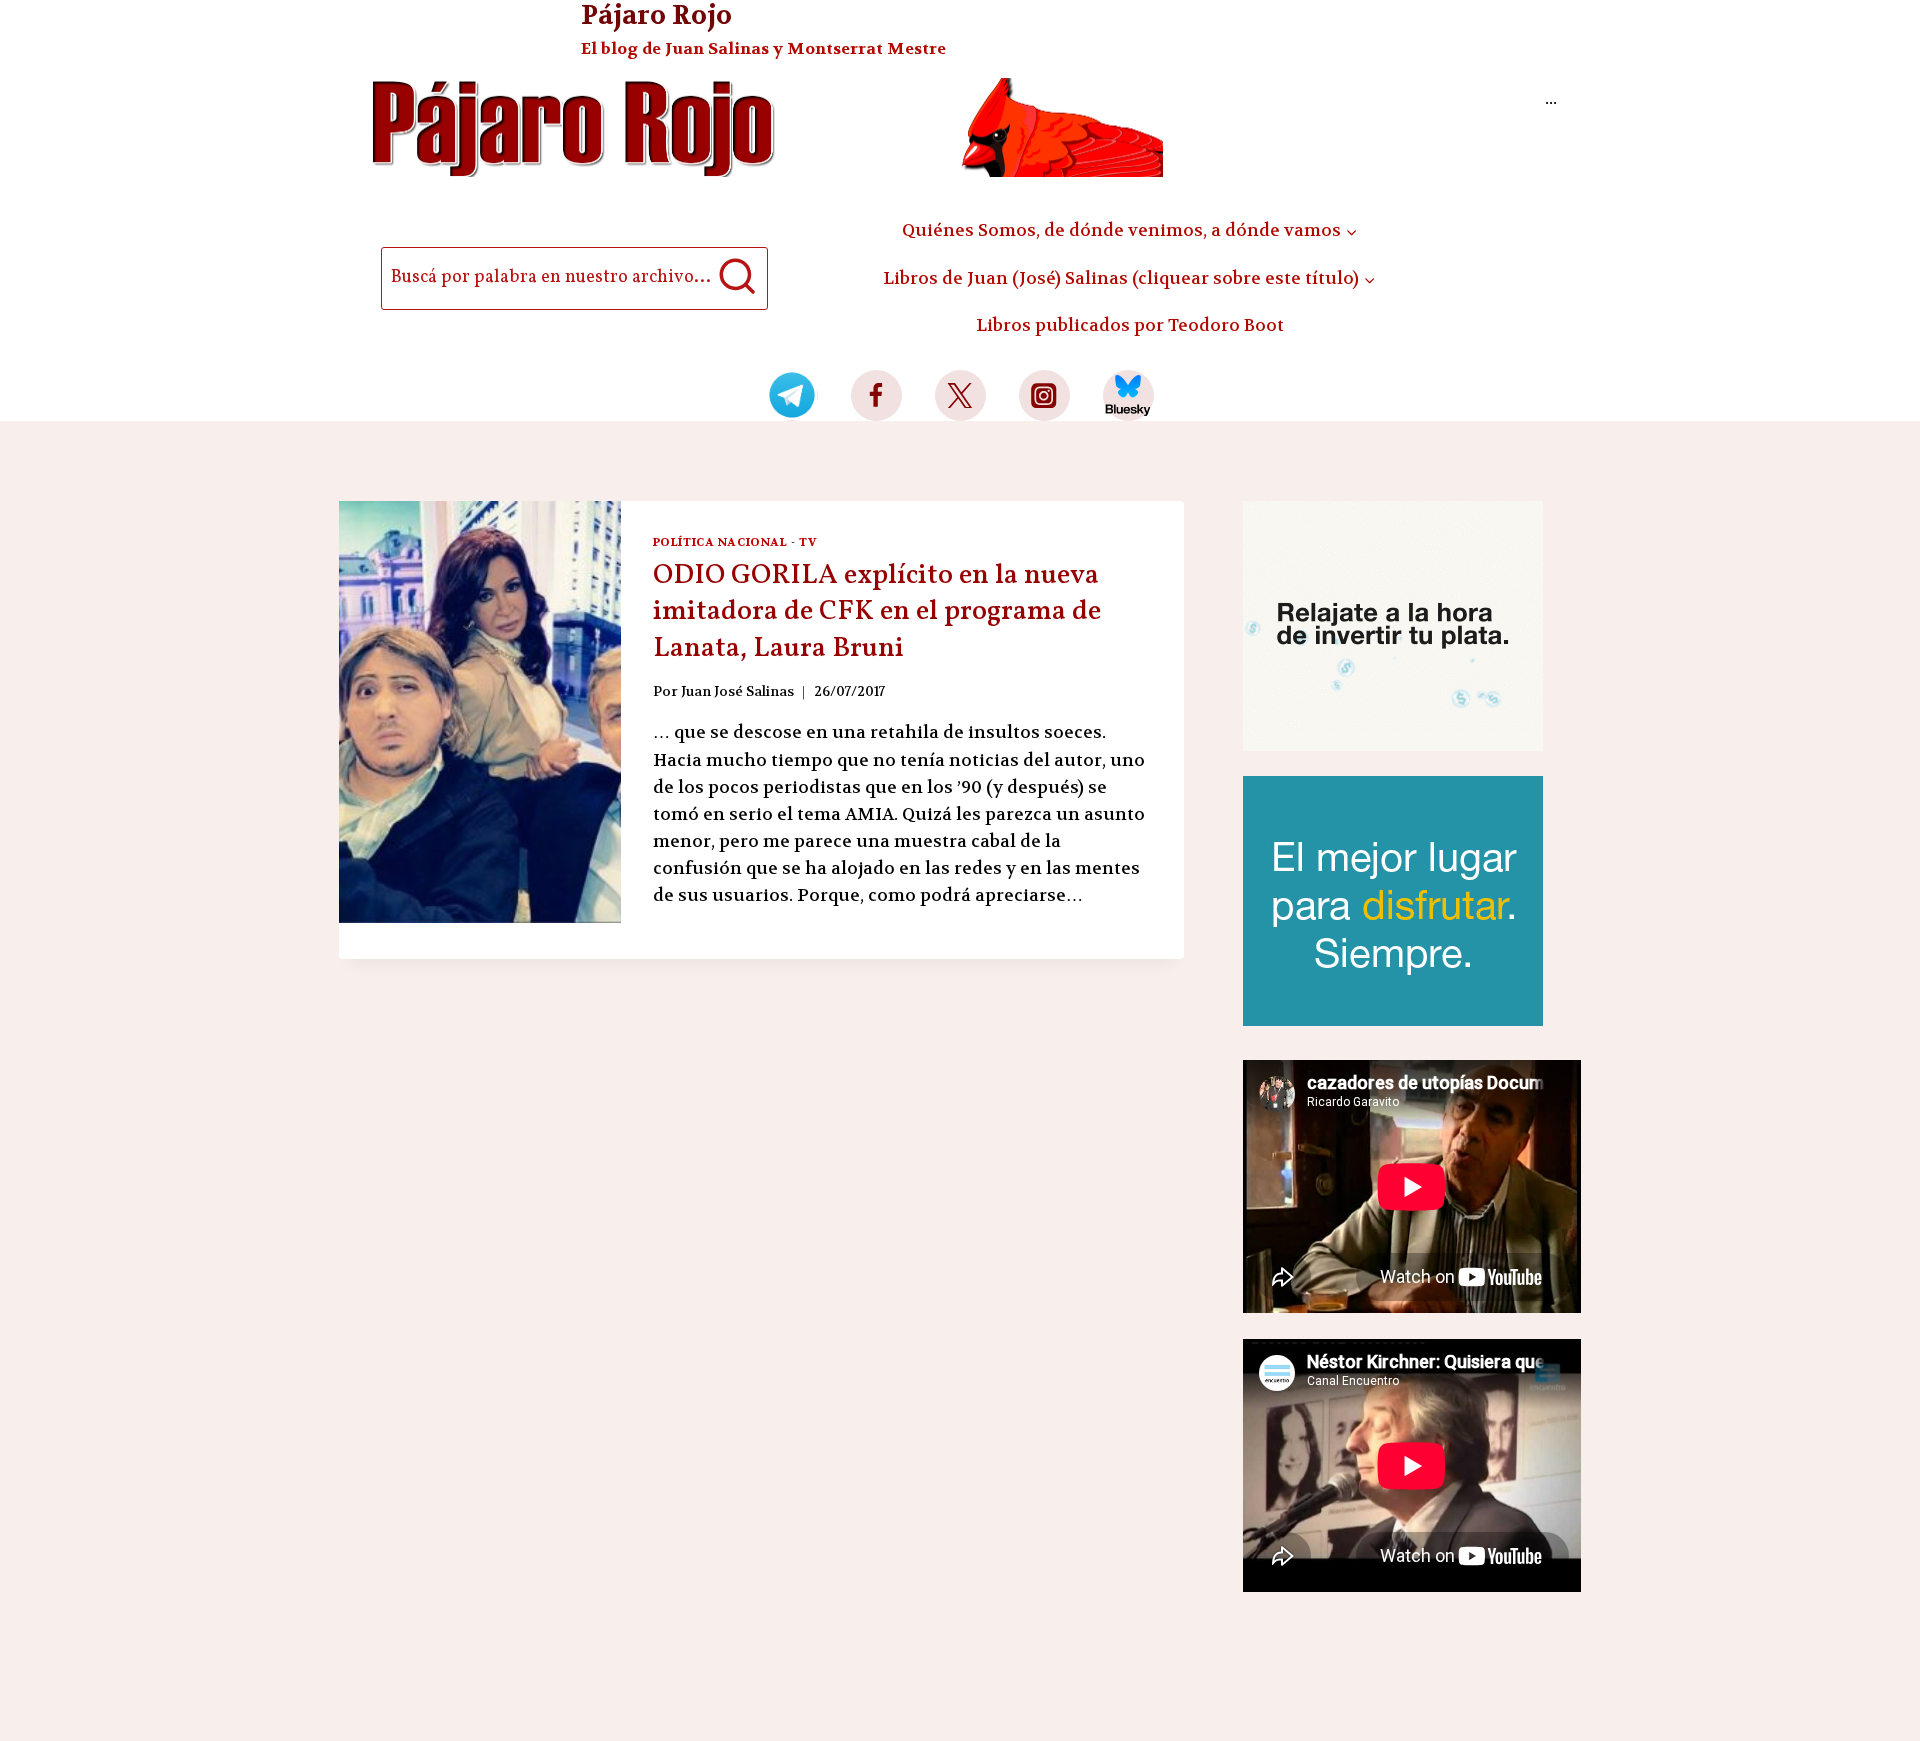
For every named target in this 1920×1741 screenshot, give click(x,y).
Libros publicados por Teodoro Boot (1130, 325)
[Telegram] (792, 395)
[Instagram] (1044, 395)
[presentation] (480, 712)
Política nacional (720, 542)
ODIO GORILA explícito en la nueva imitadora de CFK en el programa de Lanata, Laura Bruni (877, 612)
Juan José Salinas (737, 691)
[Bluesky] (1128, 395)
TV (807, 542)
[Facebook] (876, 395)
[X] (960, 395)
